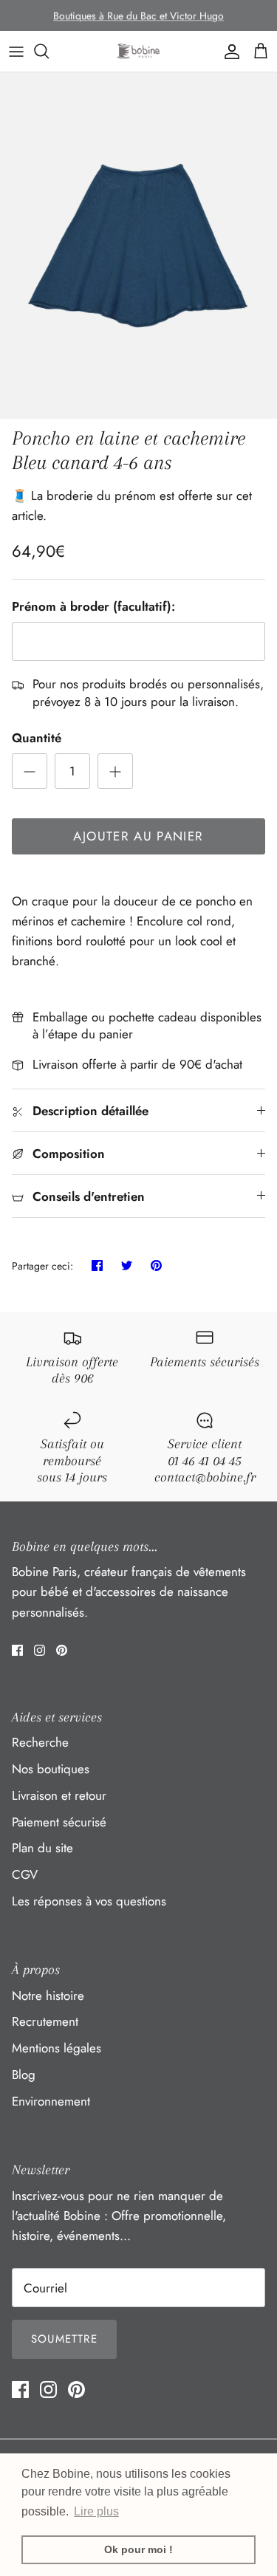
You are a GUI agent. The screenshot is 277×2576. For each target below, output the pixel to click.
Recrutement (45, 2021)
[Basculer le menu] (16, 51)
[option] (138, 246)
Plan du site (42, 1848)
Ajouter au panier (138, 836)
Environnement (51, 2101)
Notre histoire (48, 1996)
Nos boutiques (51, 1769)
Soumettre (64, 2339)
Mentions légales (57, 2048)
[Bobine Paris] (139, 51)
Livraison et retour (59, 1795)
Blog (24, 2075)
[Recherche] (49, 51)
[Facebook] (17, 1650)
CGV (25, 1874)
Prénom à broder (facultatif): (93, 607)
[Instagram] (40, 1650)
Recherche (40, 1742)
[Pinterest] (62, 1650)
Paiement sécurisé (59, 1822)
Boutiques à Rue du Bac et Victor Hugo (138, 16)
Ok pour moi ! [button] (138, 2549)
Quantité (37, 738)
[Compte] (228, 51)
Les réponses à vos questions (89, 1901)
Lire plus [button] (96, 2511)
